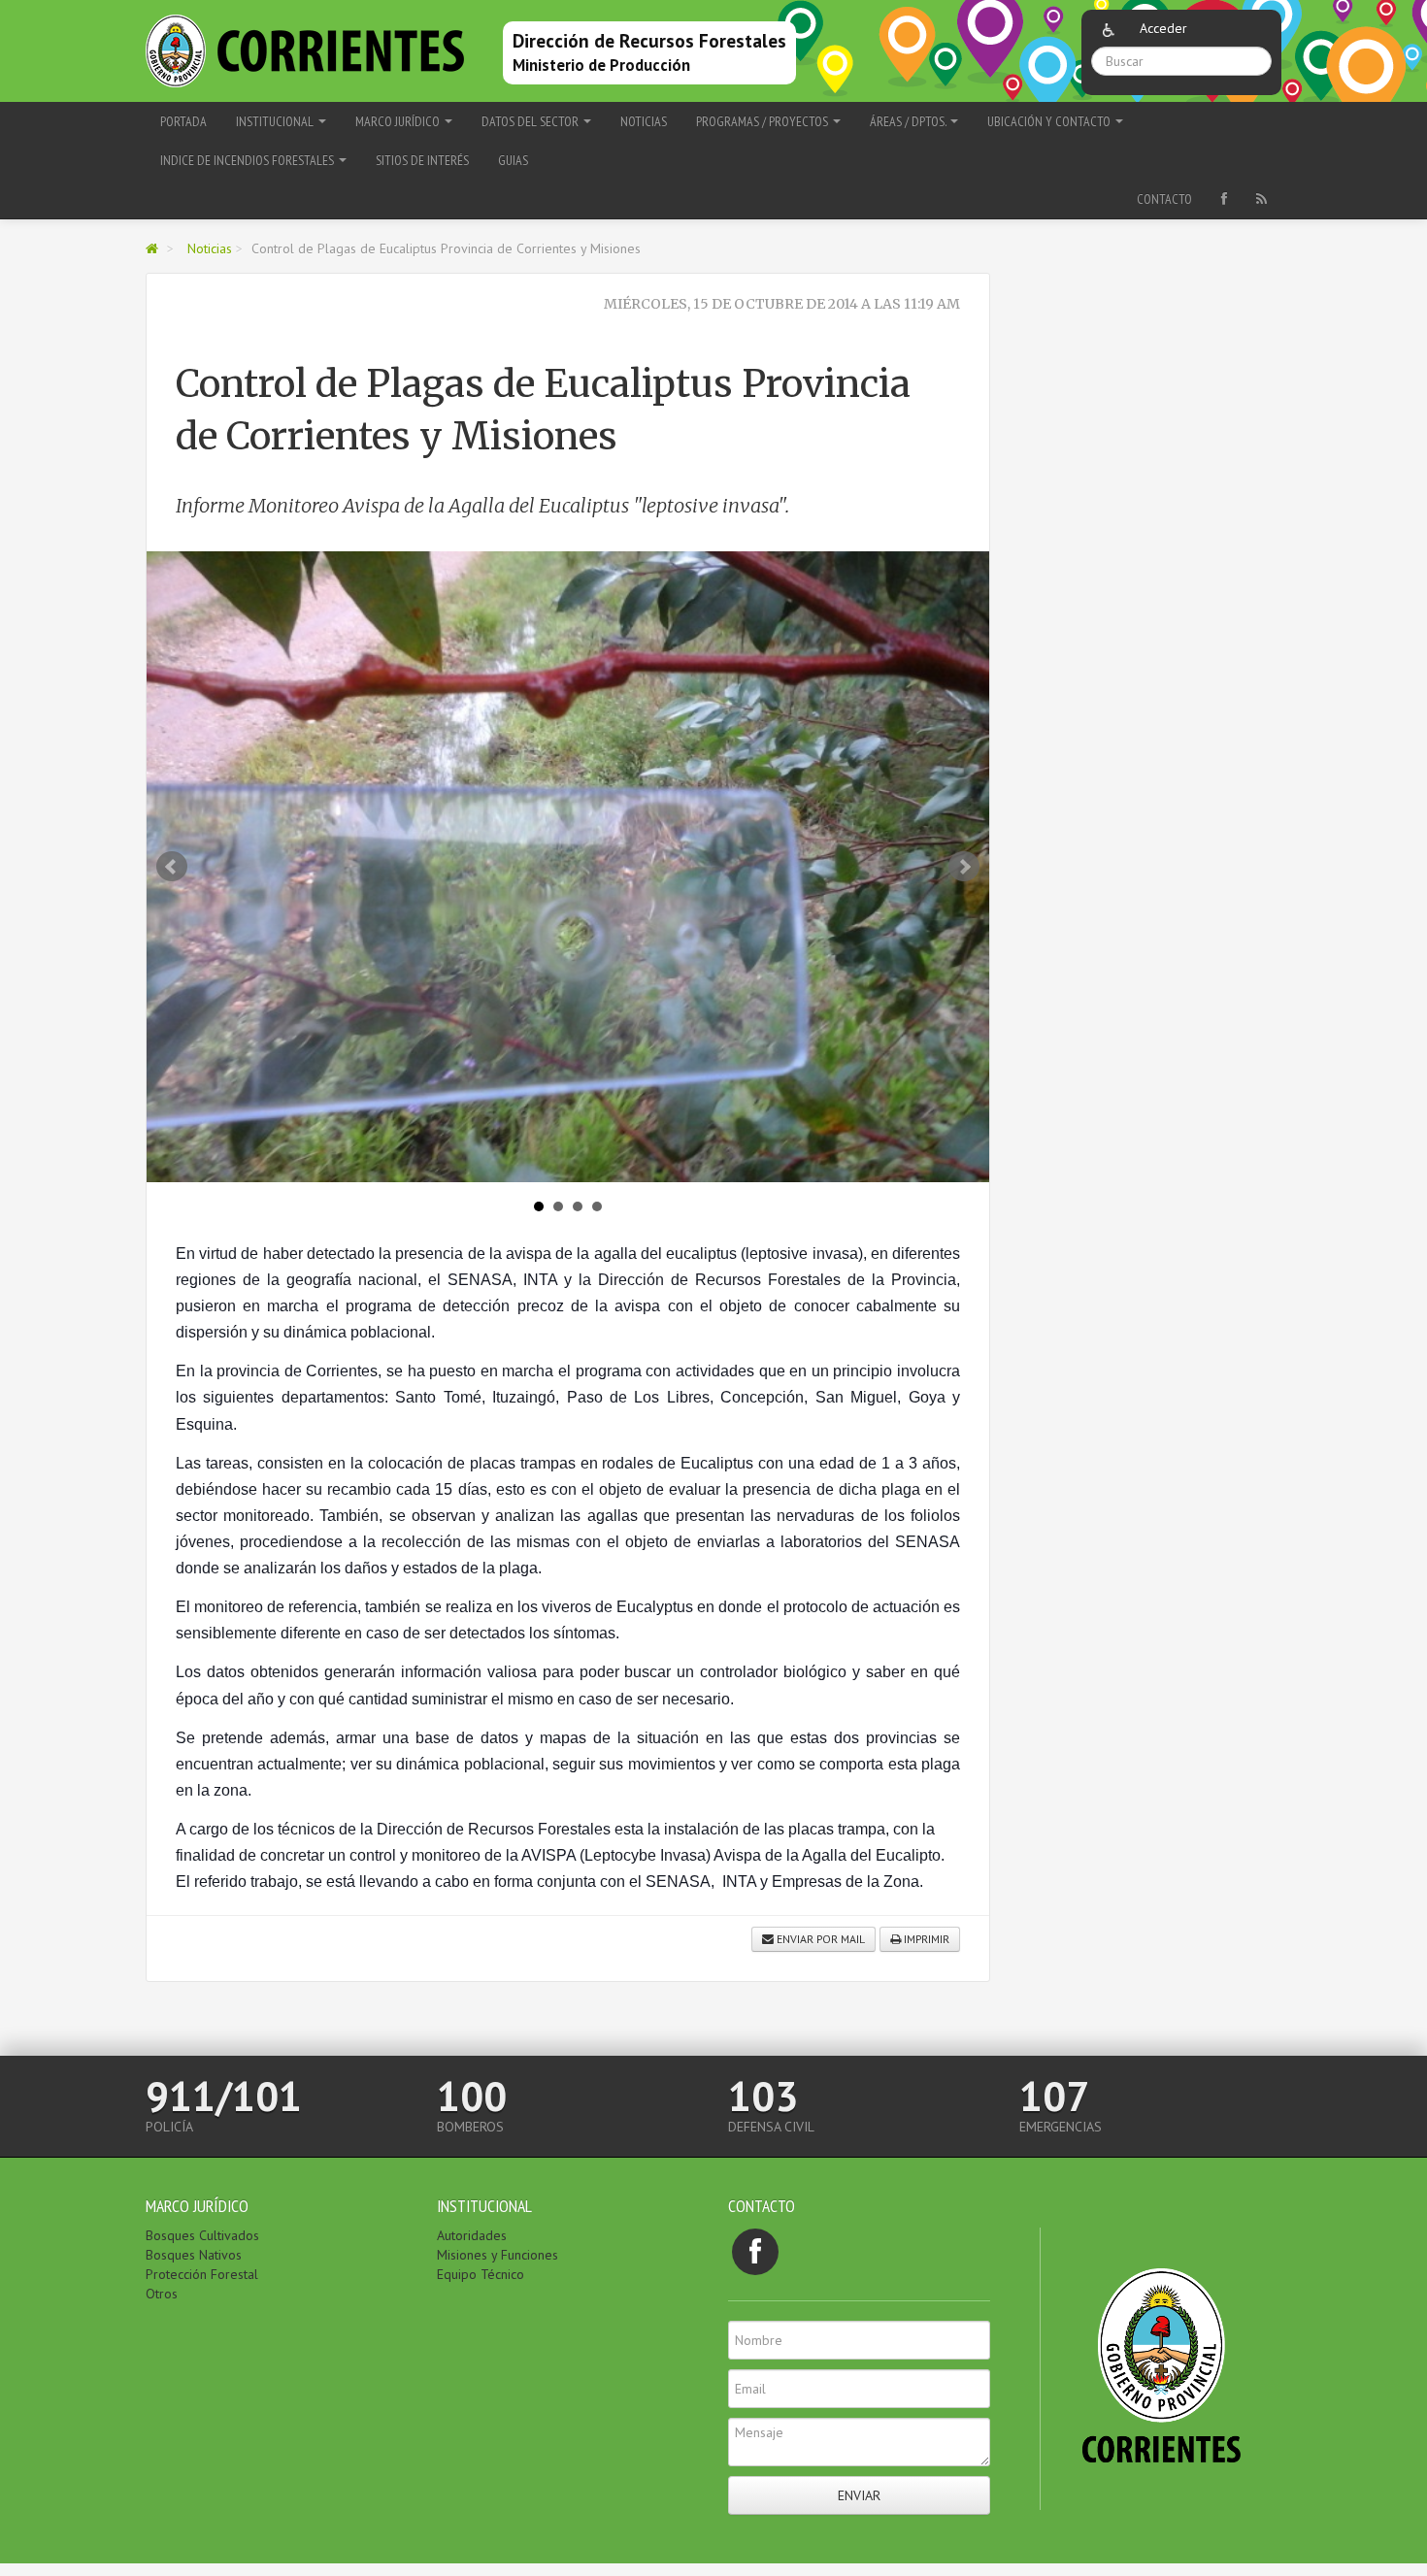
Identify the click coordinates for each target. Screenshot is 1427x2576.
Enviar (859, 2495)
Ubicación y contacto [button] (1050, 121)
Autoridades (472, 2235)
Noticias (644, 121)
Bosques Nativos (194, 2255)
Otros (162, 2294)
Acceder (1163, 28)
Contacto (1164, 199)
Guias (513, 160)
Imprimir (925, 1939)
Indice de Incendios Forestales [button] (249, 160)
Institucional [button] (276, 121)
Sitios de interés (422, 160)
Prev (172, 867)
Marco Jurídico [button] (399, 121)
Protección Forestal (202, 2274)
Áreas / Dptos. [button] (909, 121)
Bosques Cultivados (202, 2235)
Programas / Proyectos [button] (763, 121)
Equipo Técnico (481, 2274)
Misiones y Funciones (498, 2255)
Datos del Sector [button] (531, 121)
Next (964, 867)
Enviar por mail (819, 1939)
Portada (183, 121)
